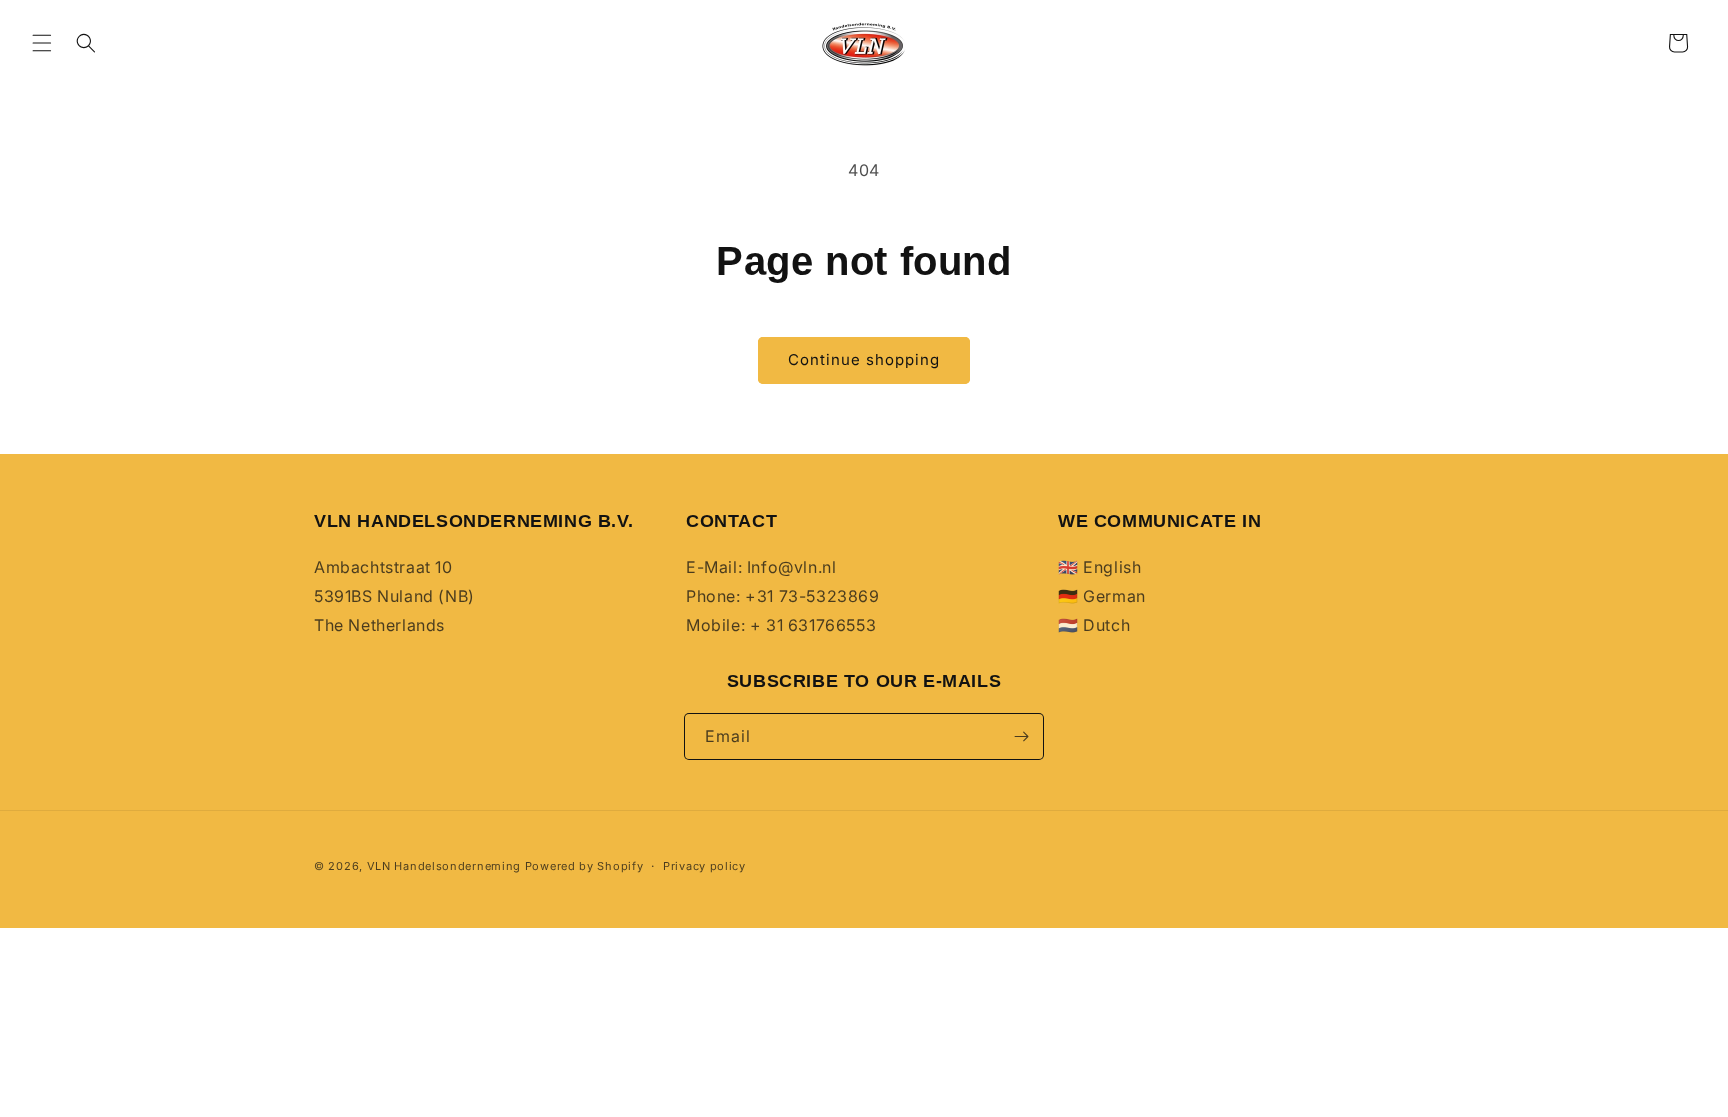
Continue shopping (864, 359)
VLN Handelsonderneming (444, 866)
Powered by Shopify (584, 866)
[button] (42, 43)
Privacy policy (704, 866)
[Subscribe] (1021, 736)
